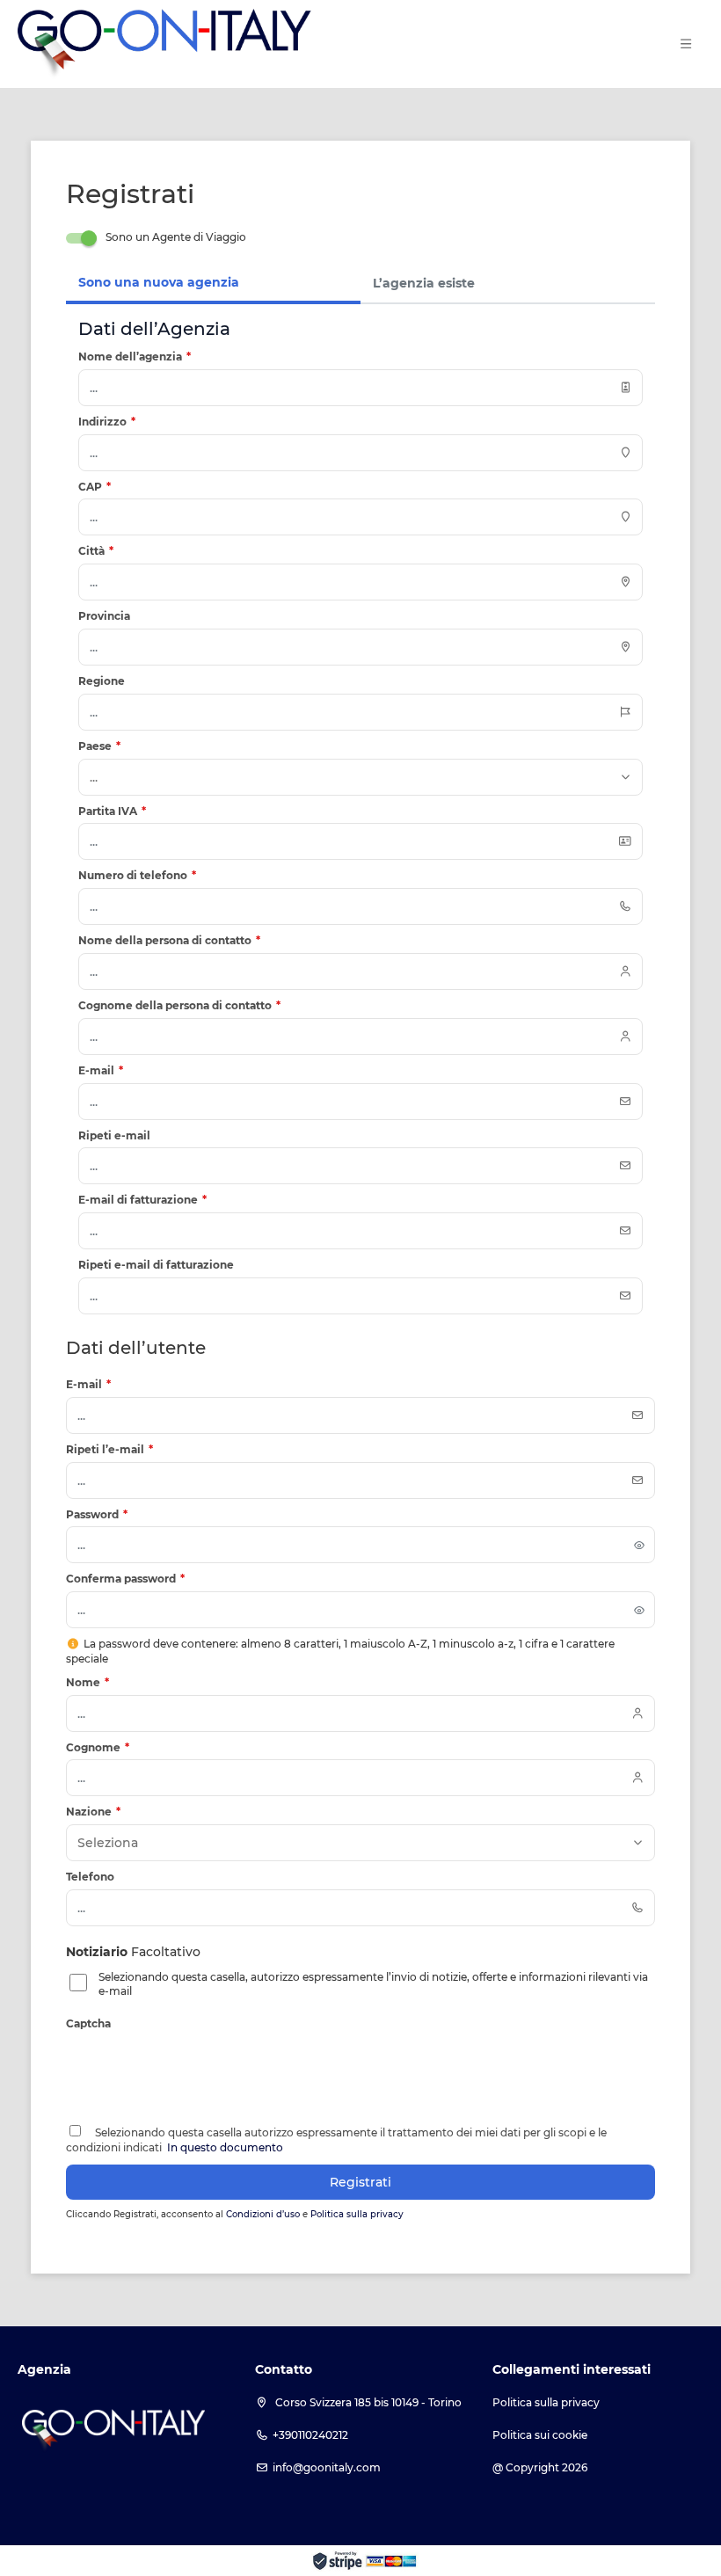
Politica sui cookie (540, 2435)
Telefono (90, 1877)
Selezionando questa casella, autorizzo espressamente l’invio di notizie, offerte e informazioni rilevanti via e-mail (373, 1984)
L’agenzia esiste (424, 283)
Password (97, 1514)
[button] (686, 44)
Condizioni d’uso (264, 2214)
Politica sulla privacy (357, 2214)
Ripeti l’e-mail (109, 1449)
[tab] (213, 284)
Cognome (98, 1747)
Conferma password (125, 1579)
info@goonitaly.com (327, 2467)
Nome (87, 1682)
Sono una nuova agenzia (159, 282)
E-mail (88, 1384)
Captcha (88, 2023)
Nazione (93, 1812)
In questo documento (224, 2147)
